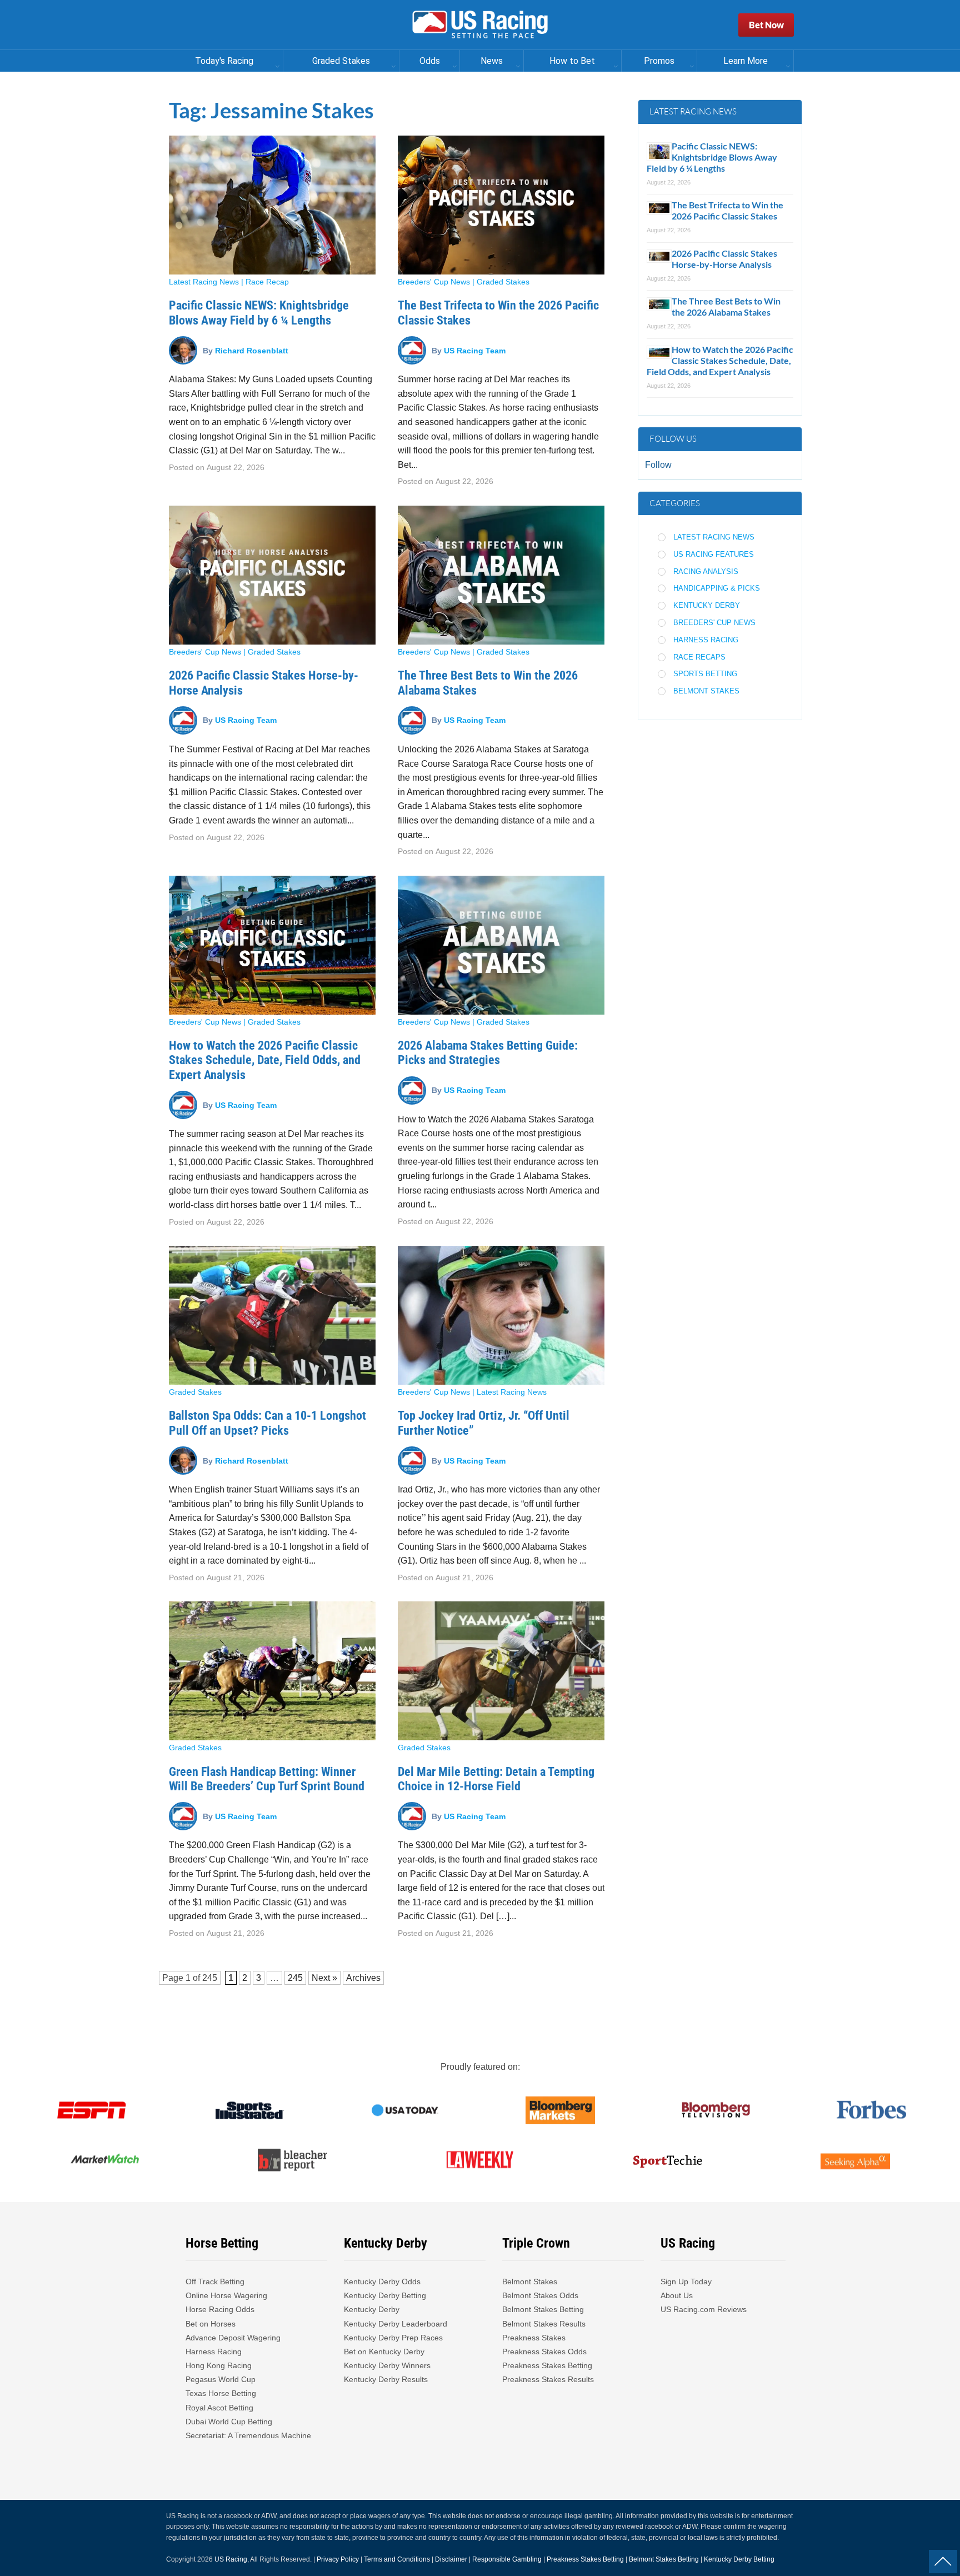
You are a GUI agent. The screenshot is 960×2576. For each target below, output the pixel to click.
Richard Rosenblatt (252, 350)
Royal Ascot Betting (219, 2408)
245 (210, 1978)
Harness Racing (706, 640)
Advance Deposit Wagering (233, 2338)
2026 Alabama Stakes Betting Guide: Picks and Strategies (488, 1053)
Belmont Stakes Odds (540, 2295)
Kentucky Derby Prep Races (393, 2338)
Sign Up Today (686, 2282)
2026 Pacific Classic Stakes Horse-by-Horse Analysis (724, 259)
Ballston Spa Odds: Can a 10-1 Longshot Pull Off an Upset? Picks (267, 1423)
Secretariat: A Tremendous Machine (248, 2435)
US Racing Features (714, 554)
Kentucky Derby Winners (387, 2365)
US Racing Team (475, 350)
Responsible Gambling (507, 2559)
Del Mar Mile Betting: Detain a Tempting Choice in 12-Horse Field (496, 1779)
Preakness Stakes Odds (544, 2352)
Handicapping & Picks (717, 588)
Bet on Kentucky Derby (384, 2352)
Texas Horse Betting (221, 2393)
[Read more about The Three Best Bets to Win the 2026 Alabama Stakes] (501, 575)
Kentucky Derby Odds (382, 2282)
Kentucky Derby (707, 605)
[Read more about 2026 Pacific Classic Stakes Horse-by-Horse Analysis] (272, 575)
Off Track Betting (215, 2282)
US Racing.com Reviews (704, 2309)
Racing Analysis (706, 571)
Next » (324, 1978)
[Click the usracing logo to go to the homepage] (480, 25)
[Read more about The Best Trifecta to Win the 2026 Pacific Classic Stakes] (501, 205)
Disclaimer (451, 2559)
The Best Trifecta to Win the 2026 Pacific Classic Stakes (727, 210)
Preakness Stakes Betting (548, 2365)
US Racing (231, 2559)
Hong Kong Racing (219, 2365)
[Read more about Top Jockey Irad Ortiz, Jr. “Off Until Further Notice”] (501, 1315)
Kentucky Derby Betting (385, 2295)
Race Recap (267, 282)
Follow (658, 465)
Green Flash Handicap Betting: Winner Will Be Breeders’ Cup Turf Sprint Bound (267, 1779)
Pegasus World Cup (221, 2379)
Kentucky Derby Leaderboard (396, 2324)
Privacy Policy (338, 2559)
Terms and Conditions (397, 2559)
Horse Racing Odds (220, 2309)
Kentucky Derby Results (386, 2379)
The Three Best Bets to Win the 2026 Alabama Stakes (726, 306)
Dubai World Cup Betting (229, 2422)
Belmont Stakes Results (544, 2324)
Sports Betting (705, 674)
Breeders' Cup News (434, 282)
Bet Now (766, 25)
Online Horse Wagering (226, 2295)
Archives (363, 1978)
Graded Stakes (503, 282)
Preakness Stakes (534, 2338)
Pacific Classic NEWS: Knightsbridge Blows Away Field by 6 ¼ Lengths (259, 313)
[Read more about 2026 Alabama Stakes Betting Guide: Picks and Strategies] (501, 945)
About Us (677, 2295)
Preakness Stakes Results (548, 2379)
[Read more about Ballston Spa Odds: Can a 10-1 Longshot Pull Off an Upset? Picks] (272, 1315)
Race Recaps (699, 657)
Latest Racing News (204, 282)
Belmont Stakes (706, 691)
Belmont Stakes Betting (543, 2309)
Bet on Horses (211, 2324)
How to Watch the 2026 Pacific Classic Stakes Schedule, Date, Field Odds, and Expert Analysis (265, 1060)
